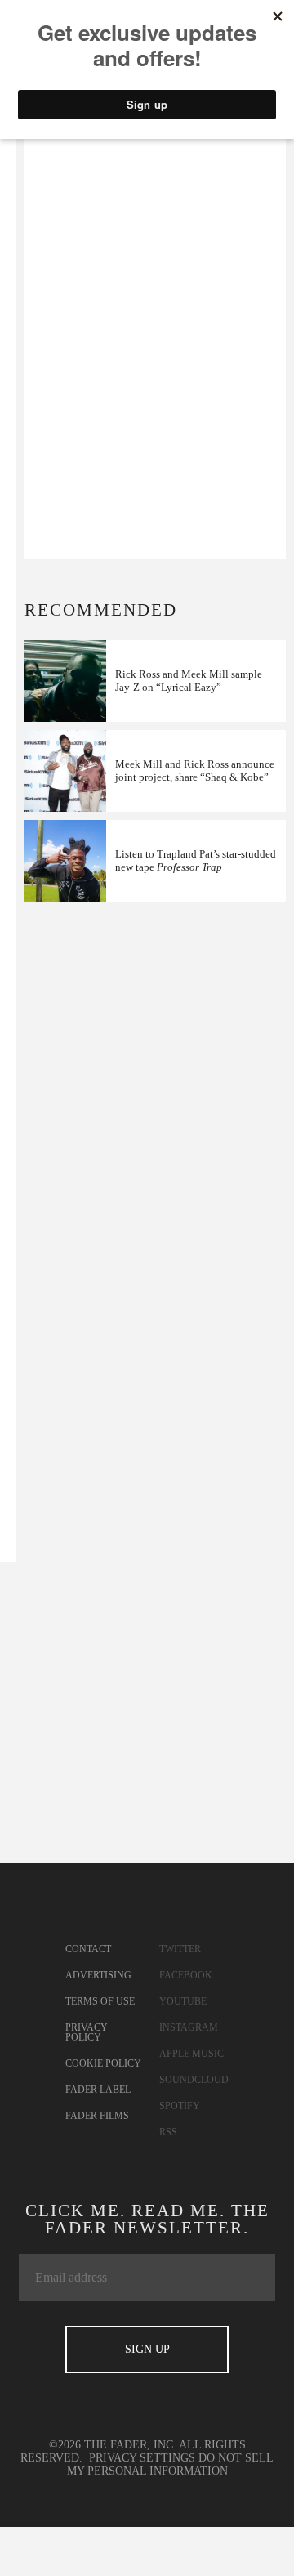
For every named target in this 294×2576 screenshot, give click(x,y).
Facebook (186, 1975)
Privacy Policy (87, 2032)
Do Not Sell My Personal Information (171, 2464)
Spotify (180, 2106)
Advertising (98, 1975)
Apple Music (192, 2054)
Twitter (180, 1949)
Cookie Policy (103, 2063)
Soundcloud (194, 2080)
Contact (88, 1949)
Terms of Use (100, 2001)
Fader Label (98, 2090)
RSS (168, 2132)
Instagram (189, 2027)
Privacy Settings (142, 2458)
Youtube (183, 2001)
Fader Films (97, 2116)
